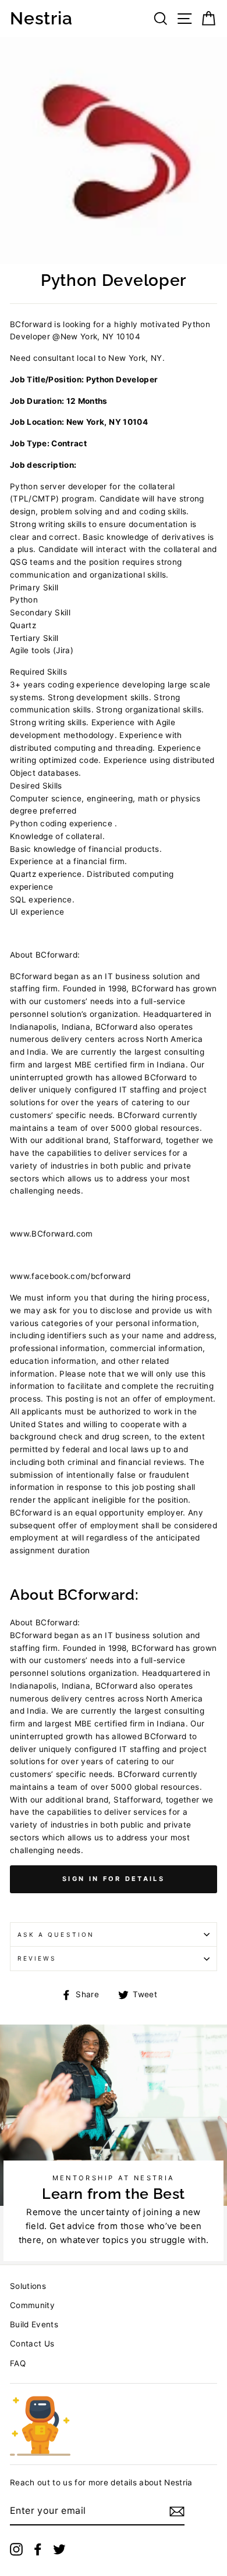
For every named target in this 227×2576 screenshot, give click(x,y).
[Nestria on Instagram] (16, 2549)
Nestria (41, 19)
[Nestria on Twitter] (59, 2549)
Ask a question (56, 1934)
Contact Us (32, 2344)
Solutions (28, 2286)
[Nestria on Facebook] (38, 2549)
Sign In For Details (114, 1879)
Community (32, 2305)
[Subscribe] (177, 2511)
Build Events (34, 2324)
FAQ (18, 2363)
